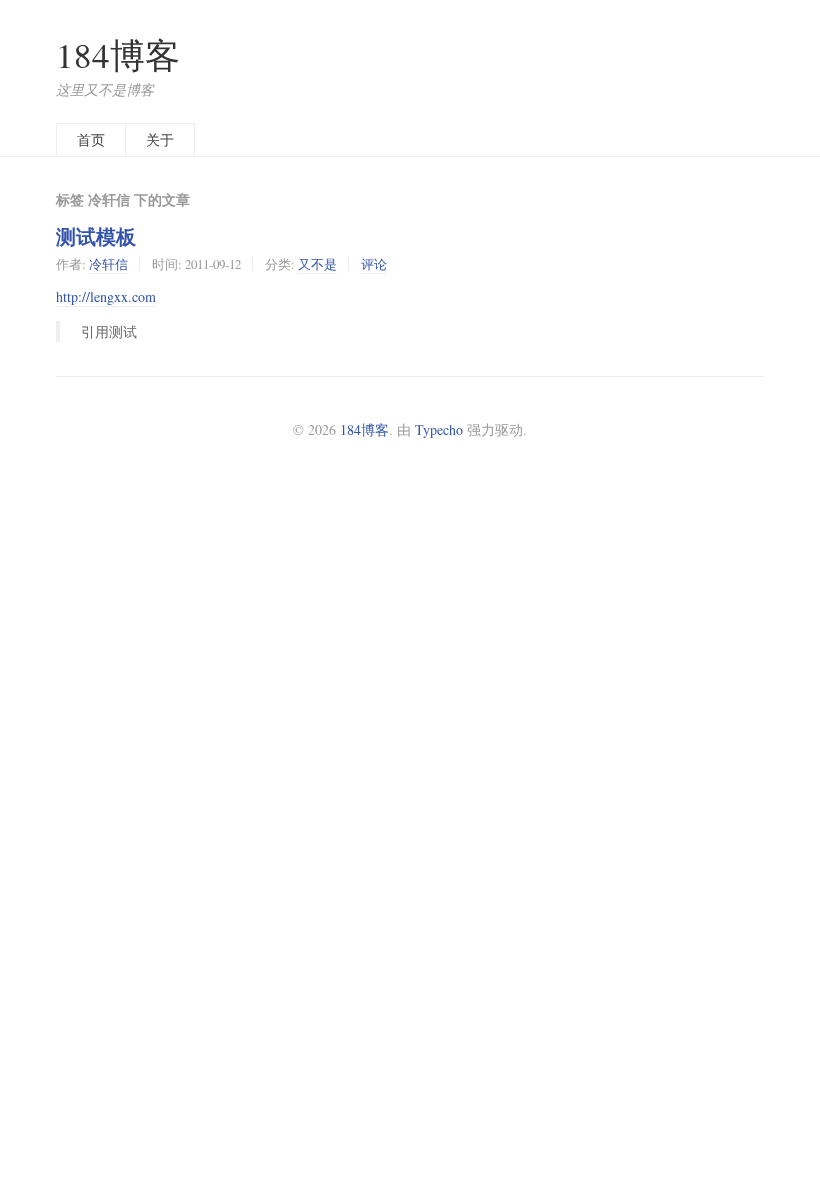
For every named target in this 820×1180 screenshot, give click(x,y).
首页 (91, 139)
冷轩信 (108, 264)
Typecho (439, 429)
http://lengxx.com (106, 296)
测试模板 (96, 236)
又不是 (317, 264)
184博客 (118, 54)
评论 (374, 264)
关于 (160, 139)
